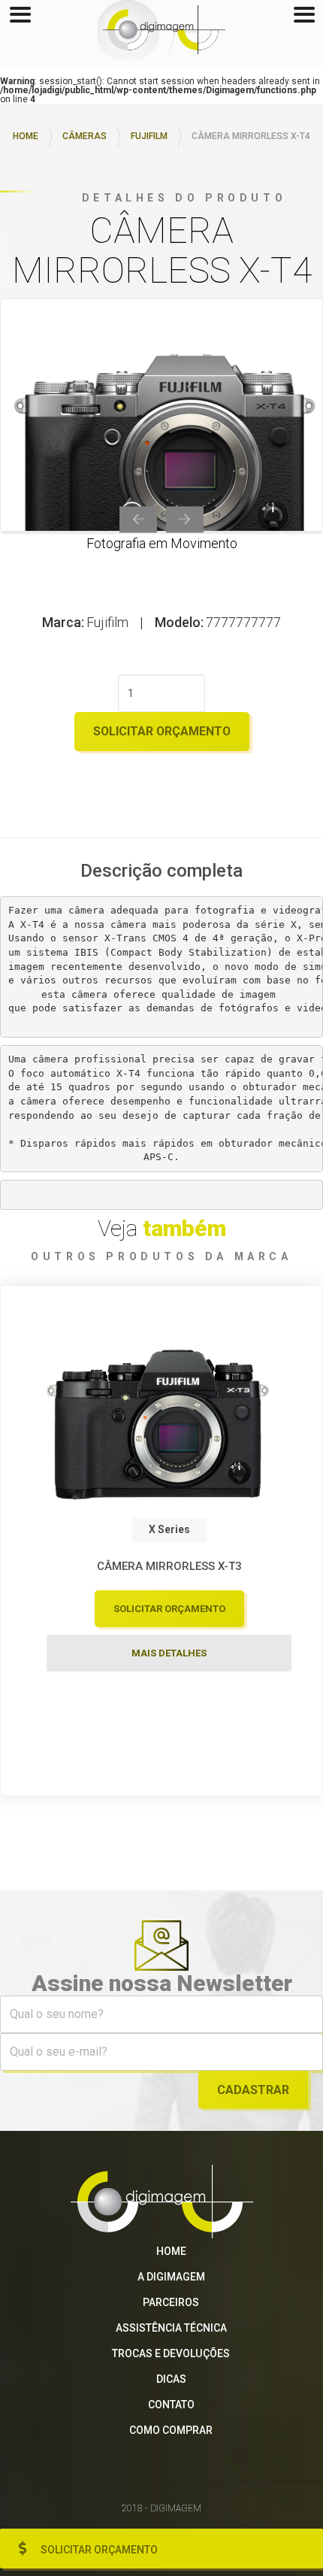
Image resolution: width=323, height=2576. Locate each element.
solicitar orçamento (162, 731)
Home (171, 2251)
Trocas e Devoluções (171, 2353)
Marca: (63, 623)
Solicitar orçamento (99, 2550)
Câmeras (85, 136)
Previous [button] (138, 519)
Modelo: (179, 623)
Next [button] (185, 519)
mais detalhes (169, 1653)
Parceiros (171, 2302)
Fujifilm (149, 136)
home (26, 136)
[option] (161, 415)
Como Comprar (171, 2430)
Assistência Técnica (171, 2328)
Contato (171, 2405)
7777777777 (243, 623)
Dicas (171, 2379)
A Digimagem (171, 2277)
